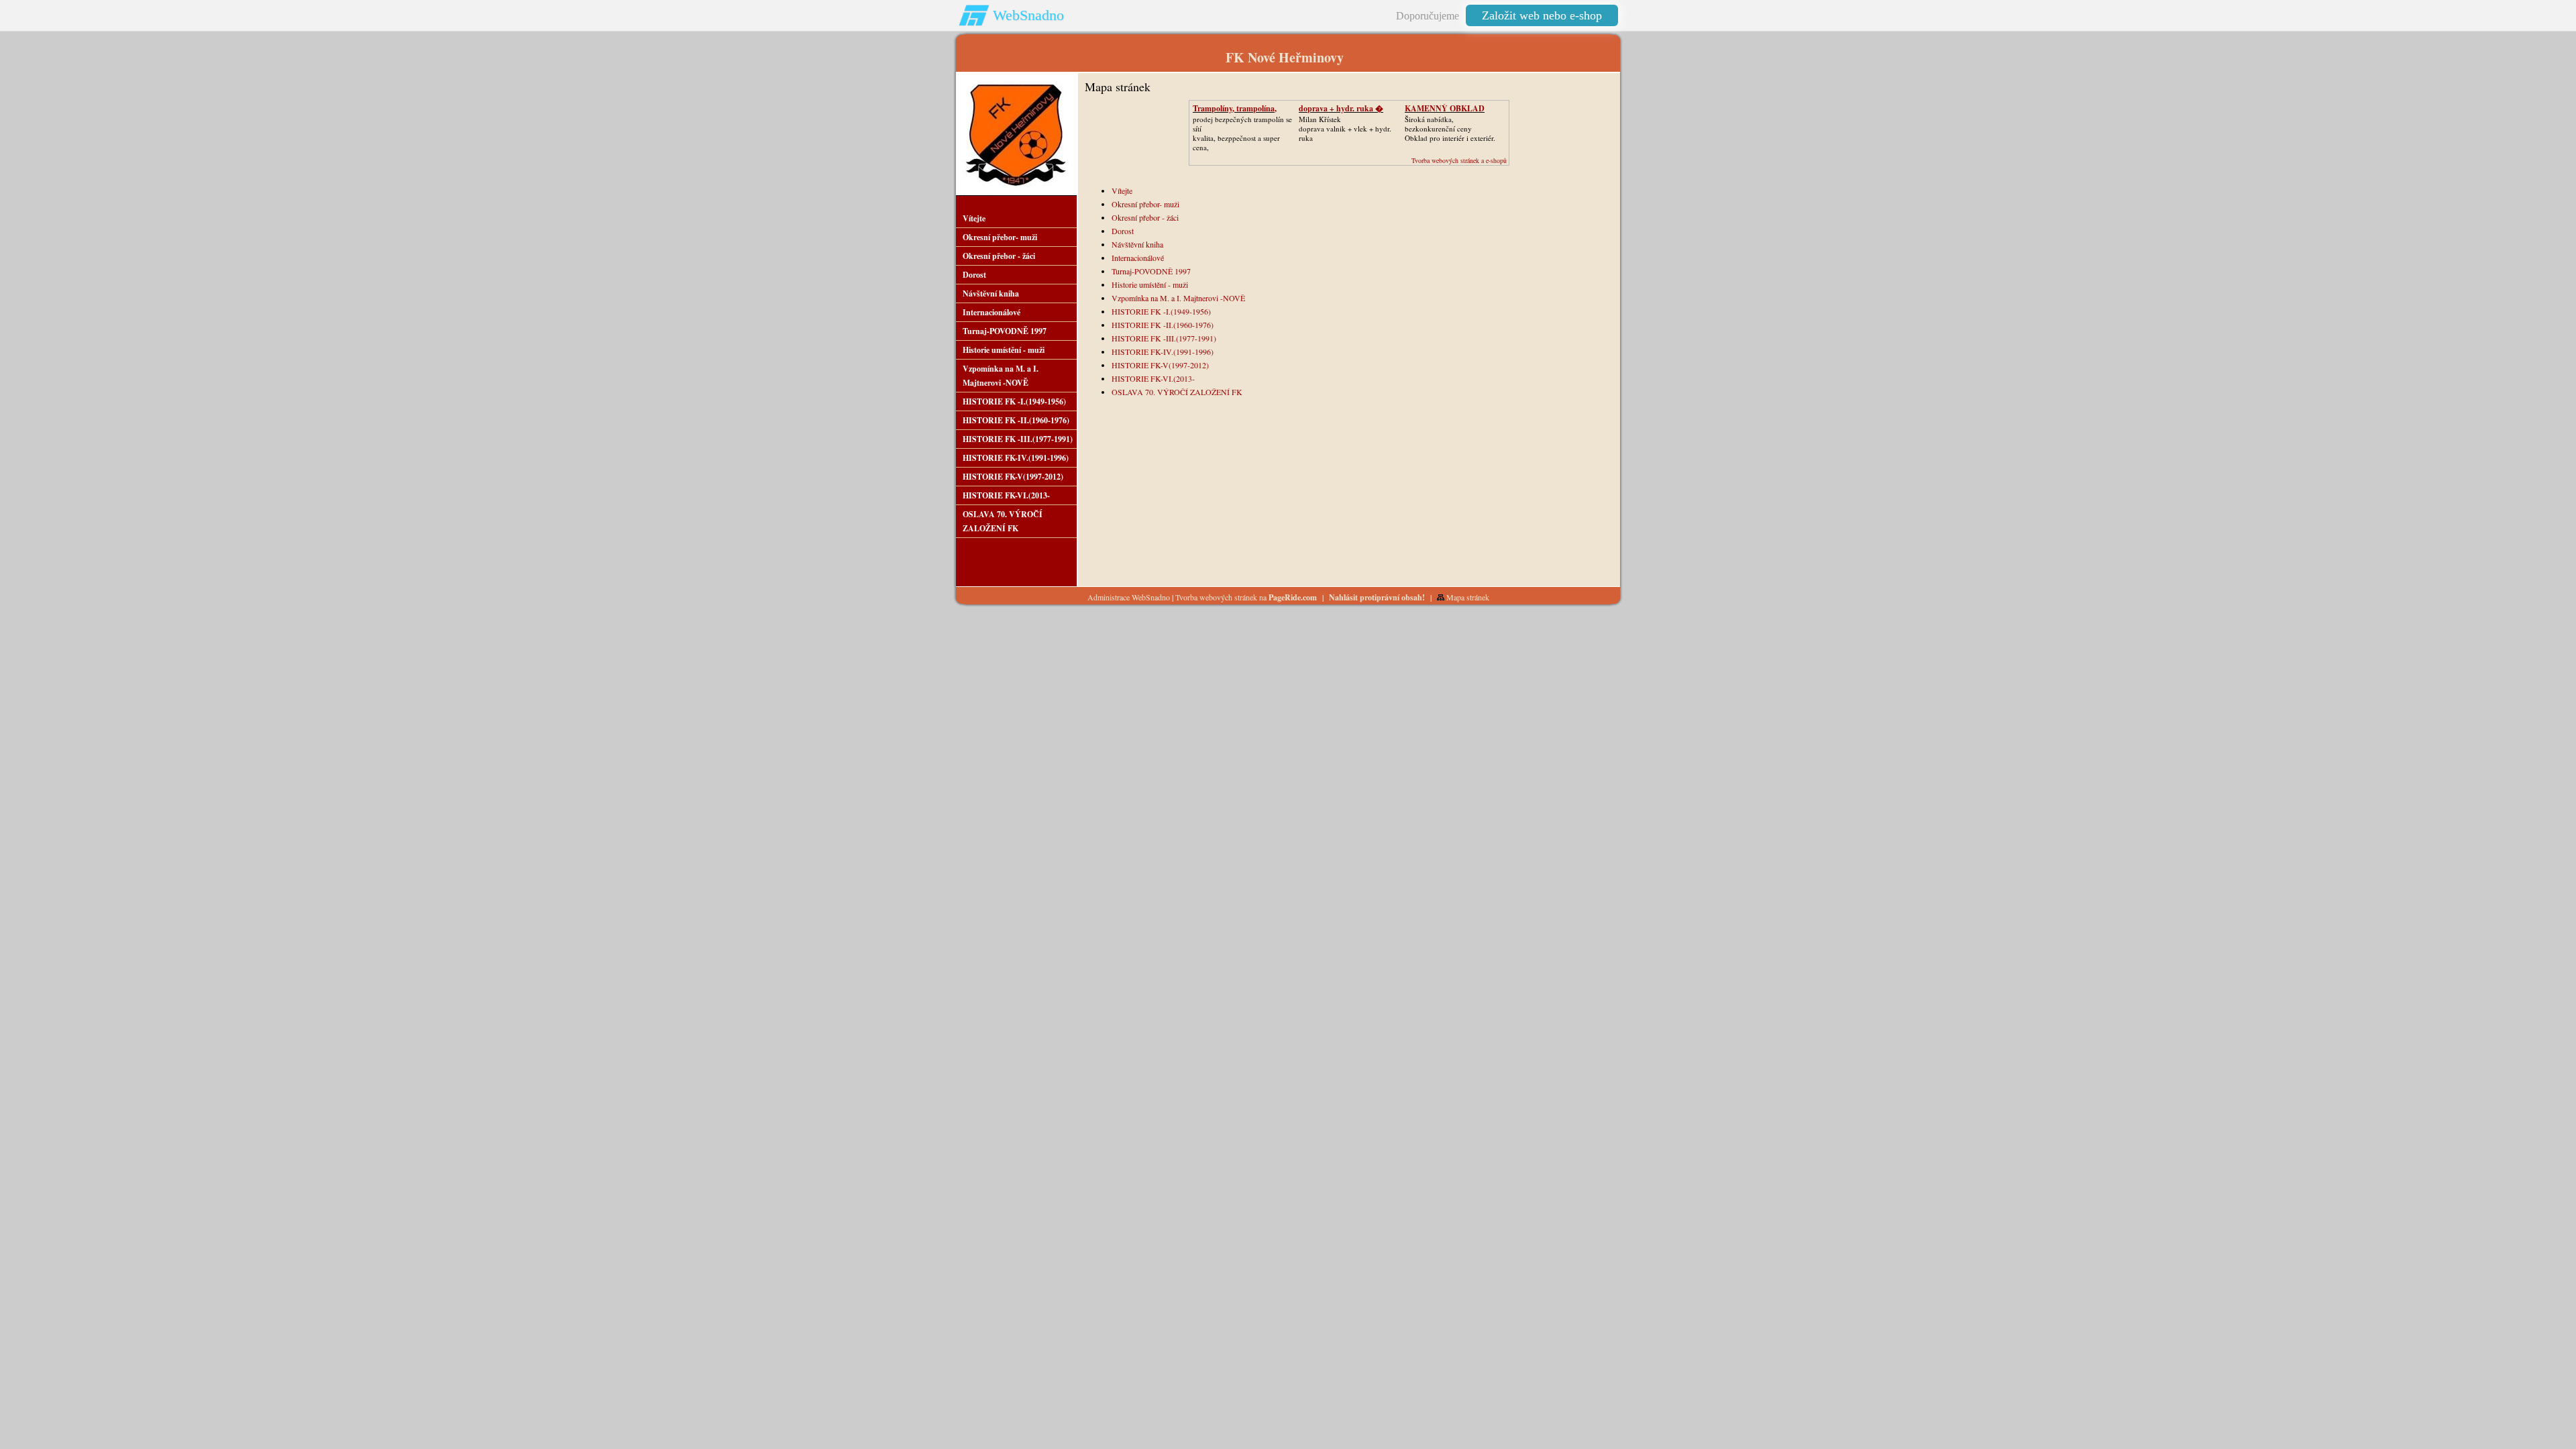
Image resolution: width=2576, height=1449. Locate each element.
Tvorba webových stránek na (1246, 597)
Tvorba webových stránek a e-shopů (1459, 160)
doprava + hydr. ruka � (1341, 108)
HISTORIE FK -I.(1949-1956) (1161, 311)
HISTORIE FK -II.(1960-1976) (1163, 325)
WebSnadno (1028, 15)
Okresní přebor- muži (1145, 204)
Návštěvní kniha (1137, 244)
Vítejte (1122, 191)
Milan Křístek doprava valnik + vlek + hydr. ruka (1345, 128)
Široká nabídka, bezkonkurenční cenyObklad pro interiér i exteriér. (1450, 128)
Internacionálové (1138, 258)
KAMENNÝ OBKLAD (1445, 108)
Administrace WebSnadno (1129, 597)
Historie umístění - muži (1150, 284)
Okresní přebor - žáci (1145, 217)
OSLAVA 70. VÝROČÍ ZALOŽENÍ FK (1177, 392)
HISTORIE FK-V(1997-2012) (1160, 365)
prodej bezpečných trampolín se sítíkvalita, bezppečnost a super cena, (1242, 133)
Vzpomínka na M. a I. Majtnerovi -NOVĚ (1178, 298)
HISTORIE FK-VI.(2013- (1153, 378)
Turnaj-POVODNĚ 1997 (1151, 271)
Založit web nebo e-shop (1542, 15)
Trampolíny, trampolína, (1235, 108)
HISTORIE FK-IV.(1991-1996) (1163, 352)
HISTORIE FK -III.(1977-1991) (1164, 338)
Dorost (1123, 231)
